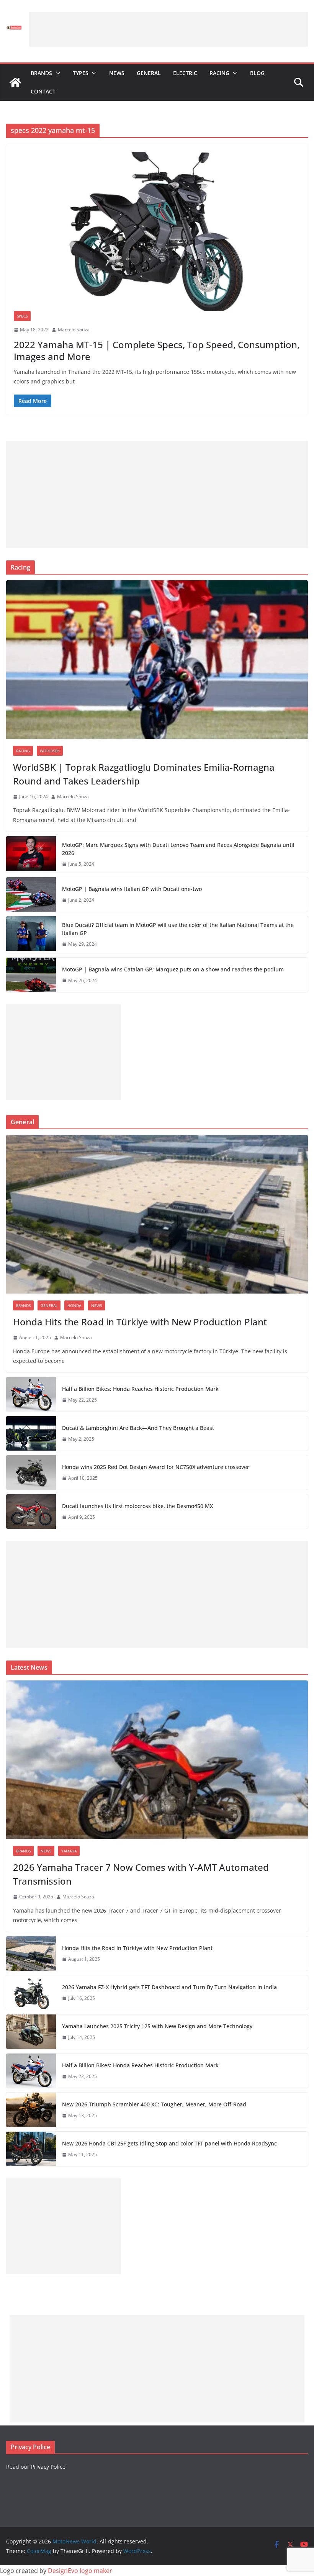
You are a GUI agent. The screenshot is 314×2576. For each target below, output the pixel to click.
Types (81, 73)
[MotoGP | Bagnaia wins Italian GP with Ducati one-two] (31, 894)
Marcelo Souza (74, 330)
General (149, 73)
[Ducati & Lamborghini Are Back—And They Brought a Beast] (31, 1433)
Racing (219, 73)
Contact (43, 91)
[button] (56, 73)
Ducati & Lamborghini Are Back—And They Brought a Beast (138, 1428)
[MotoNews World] (15, 82)
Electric (185, 73)
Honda (74, 1305)
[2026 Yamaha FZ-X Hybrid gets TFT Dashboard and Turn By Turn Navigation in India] (31, 1993)
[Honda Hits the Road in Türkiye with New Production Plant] (157, 1214)
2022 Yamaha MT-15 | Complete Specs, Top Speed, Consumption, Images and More (157, 350)
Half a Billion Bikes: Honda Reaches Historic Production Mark (140, 1389)
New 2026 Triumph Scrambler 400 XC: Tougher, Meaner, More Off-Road (154, 2104)
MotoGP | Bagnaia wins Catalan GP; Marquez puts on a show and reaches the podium (173, 969)
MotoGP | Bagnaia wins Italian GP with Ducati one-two (132, 889)
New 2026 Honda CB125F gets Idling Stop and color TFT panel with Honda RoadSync (169, 2143)
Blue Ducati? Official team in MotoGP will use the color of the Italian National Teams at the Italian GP (178, 929)
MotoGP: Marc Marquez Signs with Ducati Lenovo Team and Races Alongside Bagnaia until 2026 (178, 849)
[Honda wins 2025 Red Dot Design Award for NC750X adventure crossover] (31, 1472)
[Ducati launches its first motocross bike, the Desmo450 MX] (31, 1512)
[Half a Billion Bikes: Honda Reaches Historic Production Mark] (31, 1394)
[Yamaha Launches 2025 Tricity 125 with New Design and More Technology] (31, 2032)
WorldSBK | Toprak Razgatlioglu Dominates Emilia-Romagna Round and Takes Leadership (144, 774)
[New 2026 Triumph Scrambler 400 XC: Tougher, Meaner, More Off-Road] (31, 2110)
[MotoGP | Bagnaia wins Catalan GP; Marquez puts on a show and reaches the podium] (31, 975)
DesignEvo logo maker (80, 2571)
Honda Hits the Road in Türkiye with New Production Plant (140, 1322)
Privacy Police (48, 2467)
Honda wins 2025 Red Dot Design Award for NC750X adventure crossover (156, 1467)
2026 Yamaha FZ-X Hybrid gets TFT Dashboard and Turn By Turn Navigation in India (169, 1987)
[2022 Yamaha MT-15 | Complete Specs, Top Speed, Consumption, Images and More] (157, 231)
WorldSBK (50, 751)
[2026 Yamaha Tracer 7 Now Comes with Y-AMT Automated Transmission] (157, 1760)
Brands (41, 73)
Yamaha (69, 1851)
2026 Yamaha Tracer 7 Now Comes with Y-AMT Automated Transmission (141, 1874)
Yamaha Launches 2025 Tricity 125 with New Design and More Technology (157, 2026)
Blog (257, 73)
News (117, 73)
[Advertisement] (168, 29)
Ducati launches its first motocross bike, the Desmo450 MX (137, 1506)
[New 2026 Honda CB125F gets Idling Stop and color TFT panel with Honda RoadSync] (31, 2149)
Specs (22, 316)
